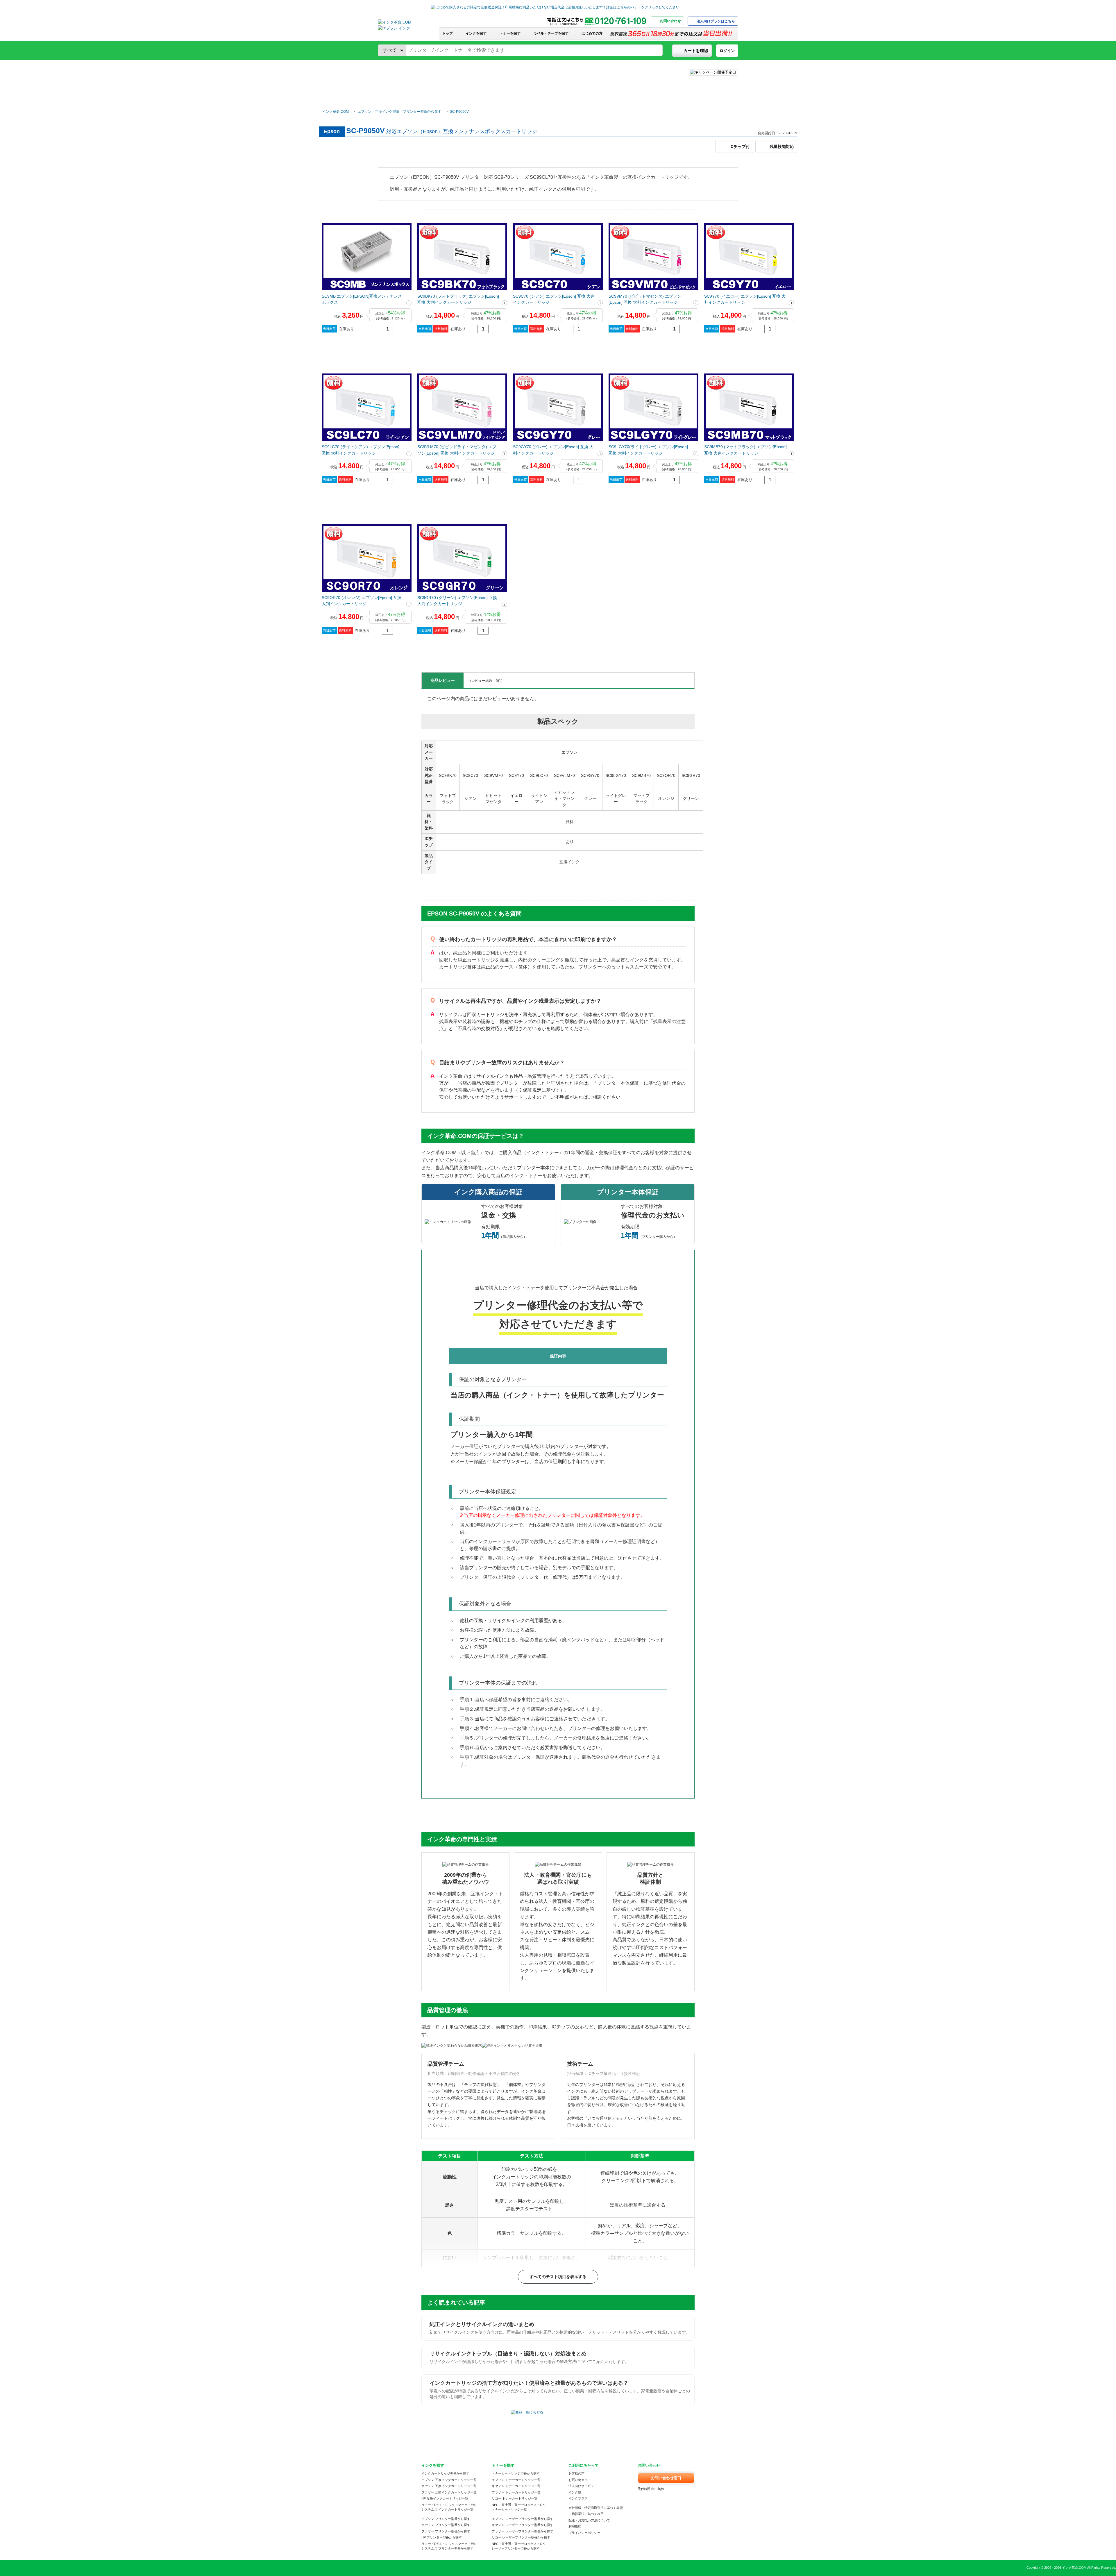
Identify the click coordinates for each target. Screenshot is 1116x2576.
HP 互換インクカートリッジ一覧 (445, 2498)
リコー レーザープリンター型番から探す (521, 2537)
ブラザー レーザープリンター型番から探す (523, 2531)
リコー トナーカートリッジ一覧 (515, 2498)
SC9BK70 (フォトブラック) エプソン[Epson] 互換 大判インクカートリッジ (458, 299)
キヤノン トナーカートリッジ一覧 (516, 2486)
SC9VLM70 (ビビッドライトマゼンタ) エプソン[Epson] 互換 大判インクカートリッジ (457, 450)
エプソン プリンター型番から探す (446, 2519)
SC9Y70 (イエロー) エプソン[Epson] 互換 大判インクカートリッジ (745, 299)
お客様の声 (576, 2473)
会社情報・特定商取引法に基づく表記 (596, 2508)
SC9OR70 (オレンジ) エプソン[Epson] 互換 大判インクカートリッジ (362, 601)
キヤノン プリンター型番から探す (446, 2525)
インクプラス (578, 2498)
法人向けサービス (581, 2486)
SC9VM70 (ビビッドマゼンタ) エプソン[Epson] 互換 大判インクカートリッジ (645, 299)
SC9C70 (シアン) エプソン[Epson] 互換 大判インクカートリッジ (554, 299)
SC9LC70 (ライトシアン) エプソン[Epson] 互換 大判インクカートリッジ (361, 450)
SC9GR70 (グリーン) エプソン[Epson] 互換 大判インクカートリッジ (457, 601)
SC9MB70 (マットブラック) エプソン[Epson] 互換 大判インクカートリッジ (745, 450)
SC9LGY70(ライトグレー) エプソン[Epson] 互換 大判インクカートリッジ (648, 450)
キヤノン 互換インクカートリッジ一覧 (449, 2486)
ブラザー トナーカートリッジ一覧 (516, 2492)
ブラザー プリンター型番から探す (446, 2531)
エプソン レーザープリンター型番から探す (523, 2519)
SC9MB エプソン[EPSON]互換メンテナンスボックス (362, 299)
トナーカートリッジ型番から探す (516, 2473)
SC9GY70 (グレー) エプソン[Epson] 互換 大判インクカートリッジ (553, 450)
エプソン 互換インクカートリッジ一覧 (449, 2480)
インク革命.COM (336, 112)
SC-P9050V (459, 112)
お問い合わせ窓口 (666, 2478)
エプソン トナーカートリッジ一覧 (516, 2480)
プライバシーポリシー (584, 2533)
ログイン (727, 51)
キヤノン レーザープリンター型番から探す (523, 2525)
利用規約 (575, 2526)
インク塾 (575, 2492)
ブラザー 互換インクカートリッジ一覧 (449, 2492)
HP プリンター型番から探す (442, 2537)
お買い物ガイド (580, 2480)
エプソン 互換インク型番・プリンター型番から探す (399, 112)
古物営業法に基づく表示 (586, 2514)
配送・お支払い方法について (589, 2520)
